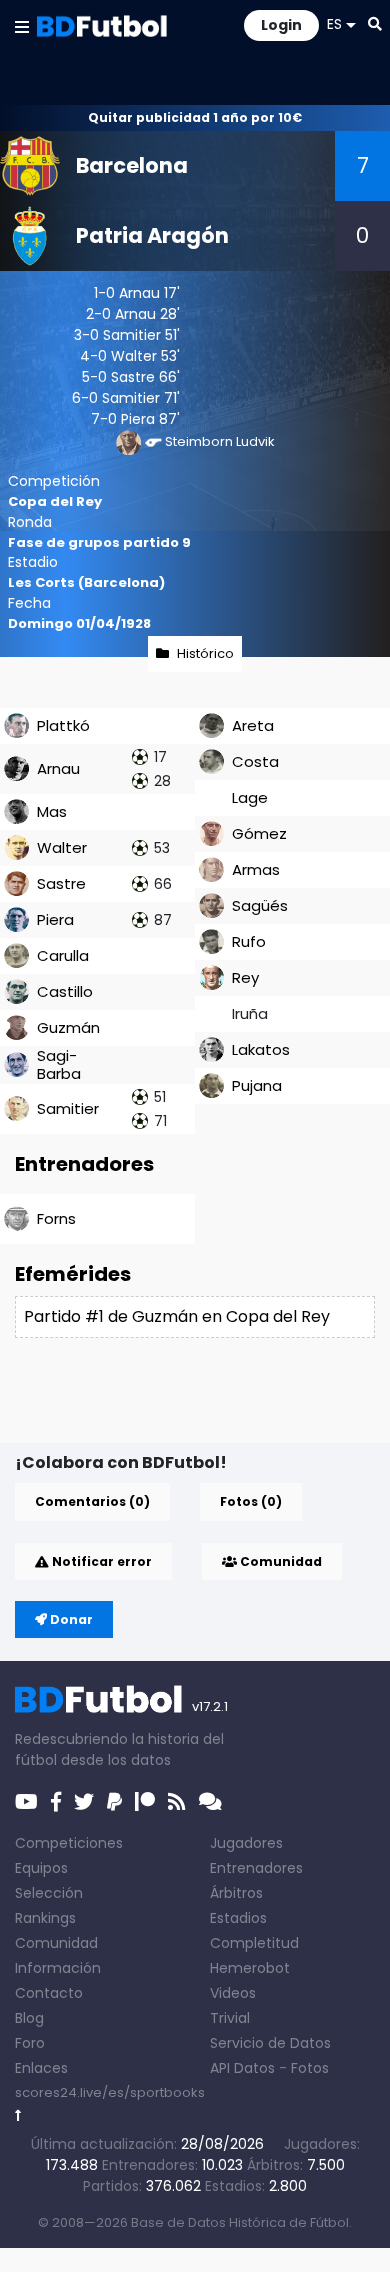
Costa (255, 761)
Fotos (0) (251, 1501)
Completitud (254, 1943)
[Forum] (210, 1802)
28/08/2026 (222, 2144)
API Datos (242, 2068)
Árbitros (236, 1893)
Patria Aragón (152, 235)
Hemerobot (250, 1968)
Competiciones (69, 1843)
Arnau (139, 293)
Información (58, 1968)
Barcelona (132, 165)
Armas (256, 869)
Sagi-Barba (59, 1064)
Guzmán (68, 1027)
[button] (22, 26)
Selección (49, 1893)
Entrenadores (256, 1868)
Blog (29, 2018)
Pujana (257, 1085)
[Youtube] (26, 1802)
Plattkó (63, 725)
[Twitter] (84, 1802)
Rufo (249, 941)
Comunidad (279, 1561)
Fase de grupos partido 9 (99, 542)
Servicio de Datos (270, 2043)
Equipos (41, 1868)
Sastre (133, 377)
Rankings (45, 1918)
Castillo (65, 991)
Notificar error (100, 1561)
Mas (52, 811)
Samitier (132, 335)
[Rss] (177, 1802)
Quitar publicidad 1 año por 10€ (195, 117)
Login (281, 25)
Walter (134, 356)
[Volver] (18, 2115)
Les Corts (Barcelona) (86, 582)
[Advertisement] (202, 1411)
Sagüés (260, 905)
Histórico (205, 653)
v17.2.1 (210, 1706)
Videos (233, 1993)
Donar (70, 1619)
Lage (250, 797)
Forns (56, 1218)
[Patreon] (145, 1802)
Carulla (63, 955)
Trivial (230, 2018)
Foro (30, 2043)
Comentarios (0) (92, 1501)
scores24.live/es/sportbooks (110, 2092)
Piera (138, 419)
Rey (245, 977)
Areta (253, 725)
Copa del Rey (55, 501)
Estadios (238, 1918)
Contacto (49, 1993)
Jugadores (246, 1843)
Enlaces (41, 2068)
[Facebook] (56, 1802)
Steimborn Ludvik (220, 441)
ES (334, 24)
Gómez (259, 833)
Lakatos (261, 1049)
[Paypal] (114, 1802)
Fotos (310, 2068)
